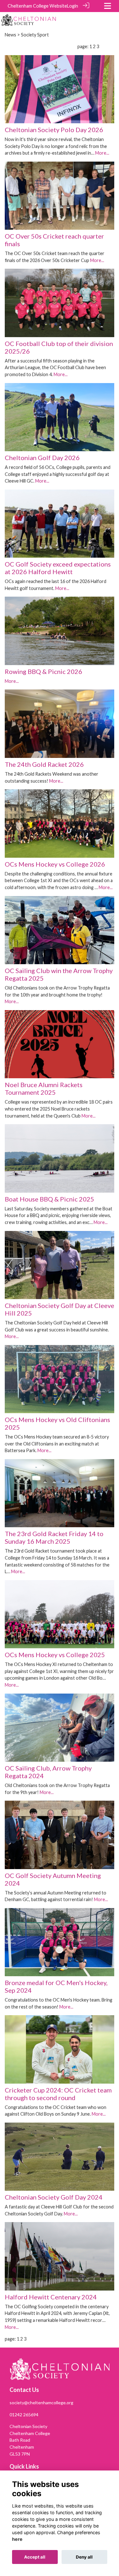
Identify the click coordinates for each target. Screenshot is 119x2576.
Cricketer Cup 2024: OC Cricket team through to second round (58, 2094)
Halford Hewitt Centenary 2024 (51, 2297)
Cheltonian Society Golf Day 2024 (54, 2197)
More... (102, 153)
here (17, 2539)
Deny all (84, 2557)
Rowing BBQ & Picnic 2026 (43, 671)
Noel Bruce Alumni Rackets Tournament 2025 (44, 1088)
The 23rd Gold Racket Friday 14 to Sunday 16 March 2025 (54, 1537)
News (10, 35)
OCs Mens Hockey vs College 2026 (55, 864)
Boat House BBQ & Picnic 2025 (50, 1199)
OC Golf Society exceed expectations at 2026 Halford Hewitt (58, 568)
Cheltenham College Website (37, 6)
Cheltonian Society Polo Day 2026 (54, 130)
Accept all (35, 2557)
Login (73, 6)
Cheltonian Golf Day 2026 (42, 458)
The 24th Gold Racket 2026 (44, 764)
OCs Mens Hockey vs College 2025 (55, 1655)
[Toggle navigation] (108, 6)
